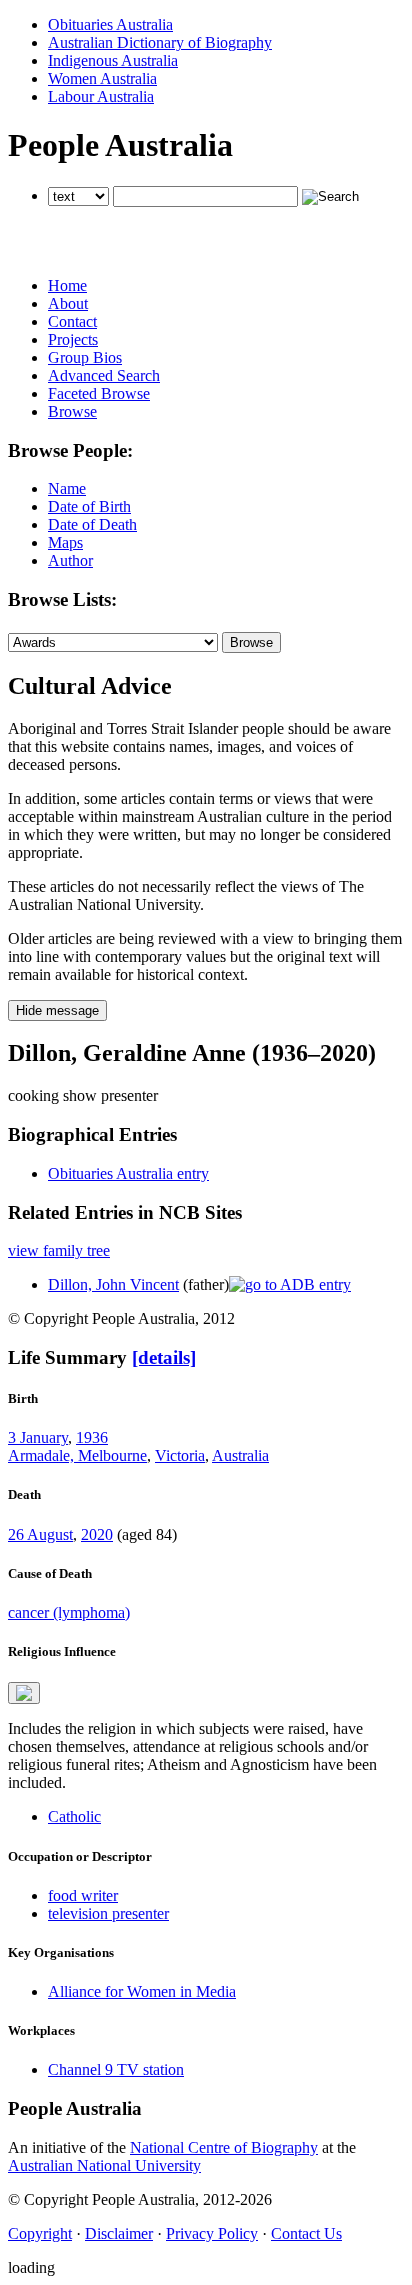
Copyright (40, 2233)
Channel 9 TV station (116, 2069)
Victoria (180, 1455)
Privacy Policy (212, 2233)
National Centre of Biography (224, 2147)
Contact (72, 321)
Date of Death (92, 524)
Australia (240, 1455)
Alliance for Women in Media (142, 1991)
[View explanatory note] (24, 1693)
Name (67, 488)
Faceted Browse (99, 393)
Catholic (74, 1816)
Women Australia (102, 78)
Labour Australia (101, 96)
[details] (164, 1357)
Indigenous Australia (113, 60)
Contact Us (306, 2233)
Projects (73, 339)
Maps (65, 542)
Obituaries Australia (110, 24)
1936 (92, 1437)
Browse (72, 411)
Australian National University (104, 2165)
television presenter (108, 1913)
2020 (97, 1534)
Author (70, 560)
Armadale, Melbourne (77, 1455)
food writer (83, 1895)
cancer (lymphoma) (69, 1612)
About (68, 303)
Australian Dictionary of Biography (160, 42)
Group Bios (85, 357)
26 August (40, 1534)
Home (67, 285)
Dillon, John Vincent (113, 1284)
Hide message (57, 1010)
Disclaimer (119, 2233)
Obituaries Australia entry (128, 1173)
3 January (38, 1437)
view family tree (59, 1250)
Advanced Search (104, 375)
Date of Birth (89, 506)
